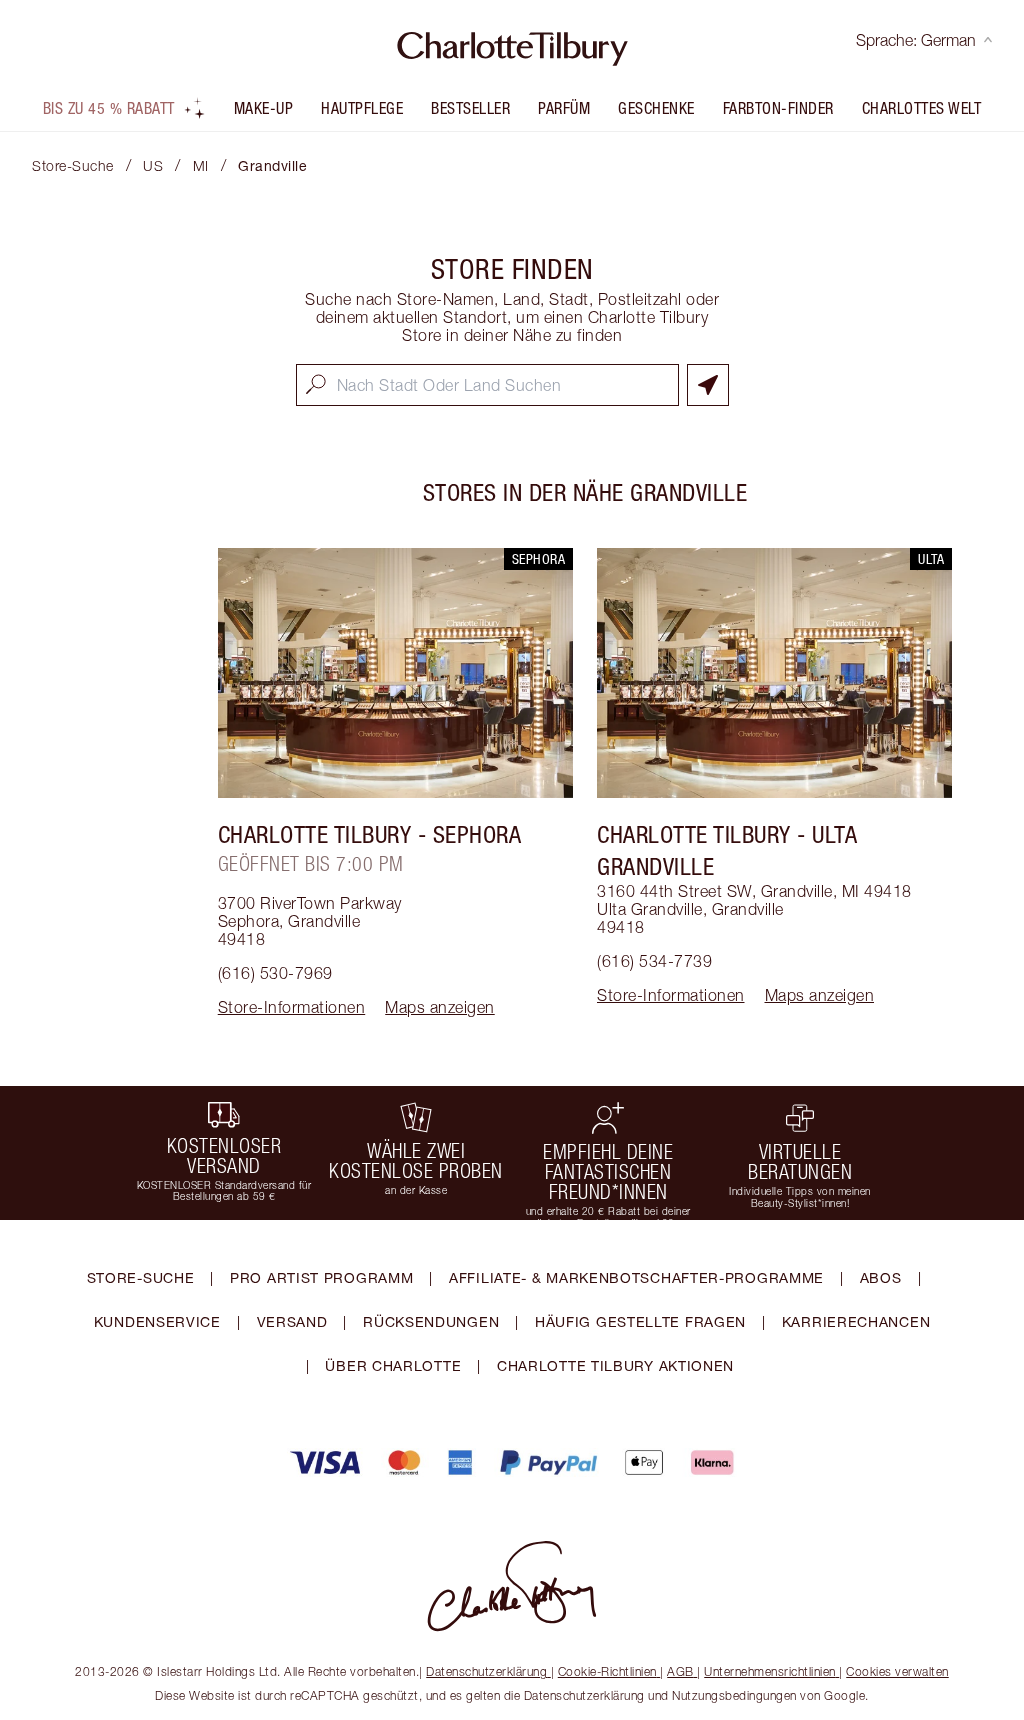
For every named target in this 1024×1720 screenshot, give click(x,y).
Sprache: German (916, 40)
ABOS (881, 1277)
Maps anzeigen (440, 1007)
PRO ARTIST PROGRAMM (321, 1277)
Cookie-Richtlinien (607, 1671)
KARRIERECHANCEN (856, 1321)
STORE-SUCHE (141, 1277)
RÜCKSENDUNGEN (431, 1321)
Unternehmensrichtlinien (770, 1671)
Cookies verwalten (897, 1671)
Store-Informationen (292, 1007)
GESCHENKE (656, 108)
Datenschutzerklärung (486, 1671)
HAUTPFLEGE (362, 108)
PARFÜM (564, 108)
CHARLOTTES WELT (922, 108)
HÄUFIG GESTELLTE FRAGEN (640, 1321)
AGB (680, 1671)
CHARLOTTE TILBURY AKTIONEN (615, 1365)
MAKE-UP (264, 108)
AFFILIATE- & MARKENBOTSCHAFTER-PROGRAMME (636, 1277)
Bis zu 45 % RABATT (109, 108)
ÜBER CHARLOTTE (393, 1365)
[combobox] (487, 385)
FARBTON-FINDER (778, 108)
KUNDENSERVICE (157, 1321)
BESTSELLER (470, 108)
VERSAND (292, 1321)
